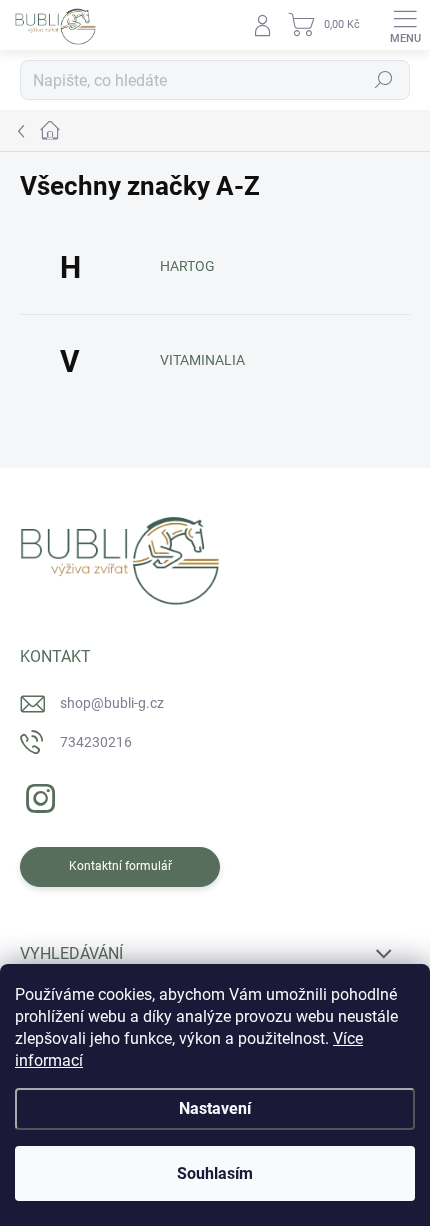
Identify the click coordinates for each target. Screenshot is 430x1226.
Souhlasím (215, 1173)
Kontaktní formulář (120, 866)
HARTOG (187, 266)
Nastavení (215, 1108)
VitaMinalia (202, 360)
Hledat (384, 80)
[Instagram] (37, 795)
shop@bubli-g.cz (112, 703)
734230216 (96, 742)
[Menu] (405, 25)
